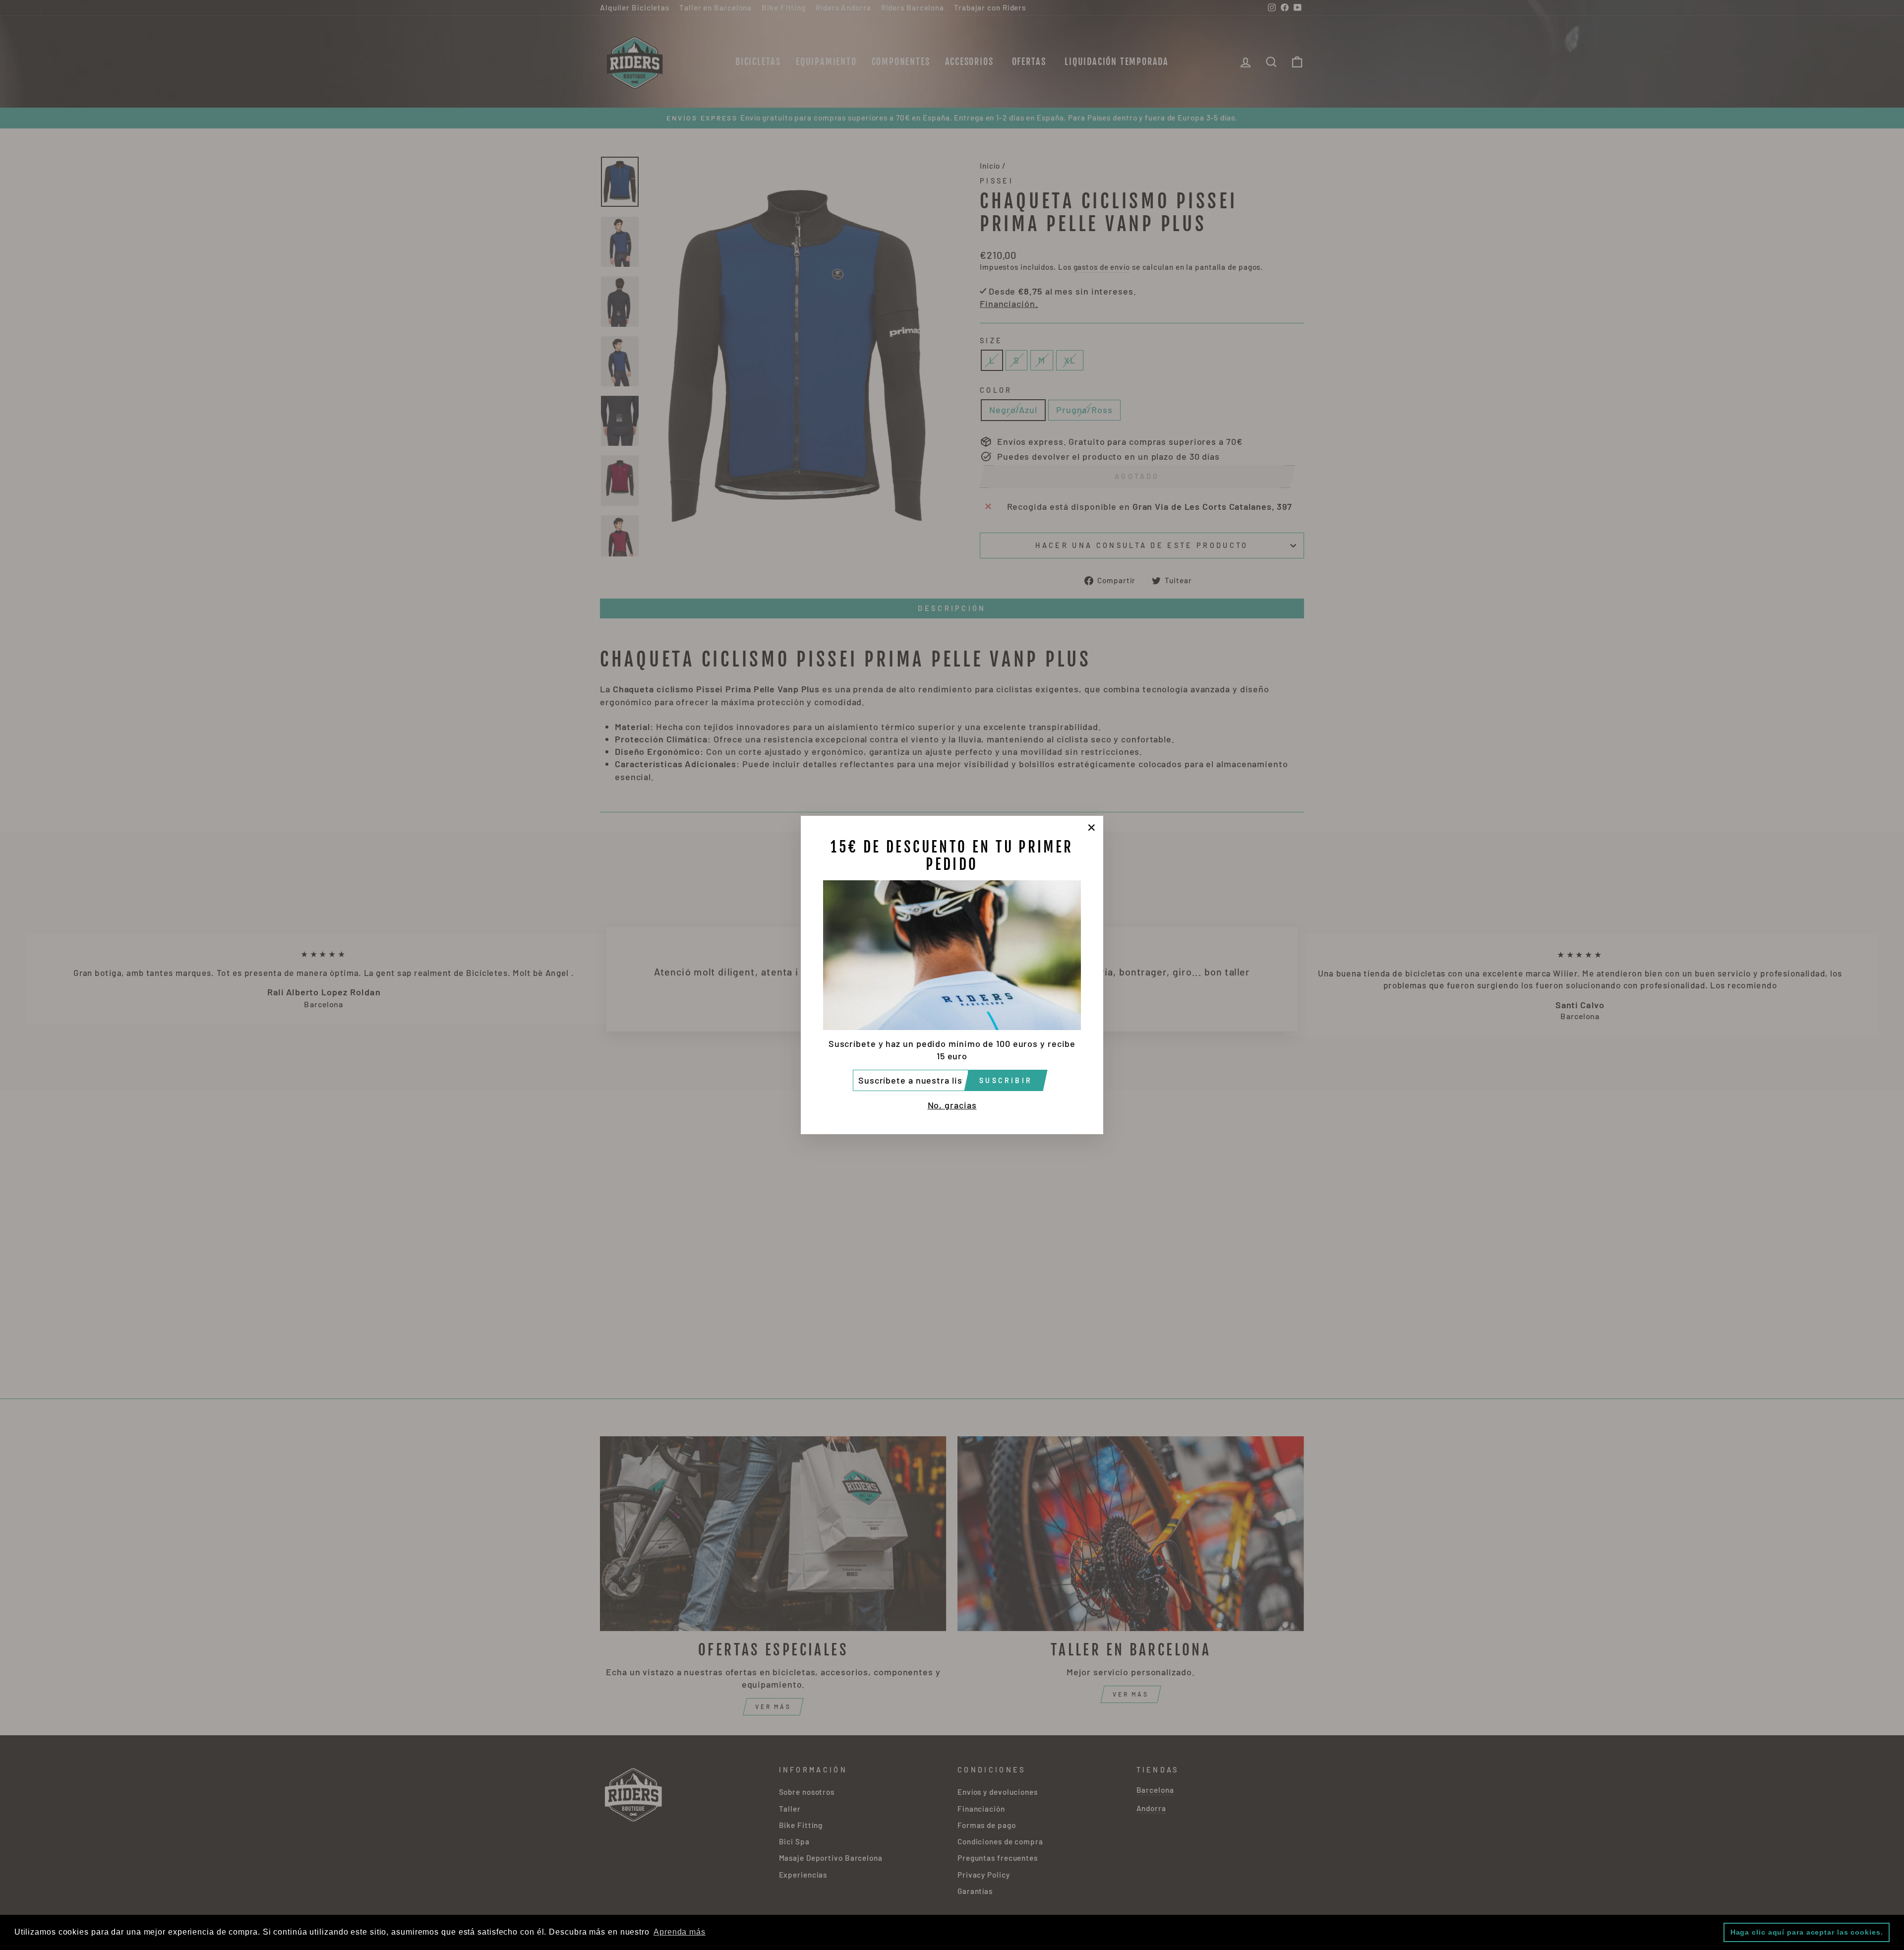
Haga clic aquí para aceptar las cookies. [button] (1807, 1932)
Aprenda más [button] (680, 1932)
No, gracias (952, 1105)
